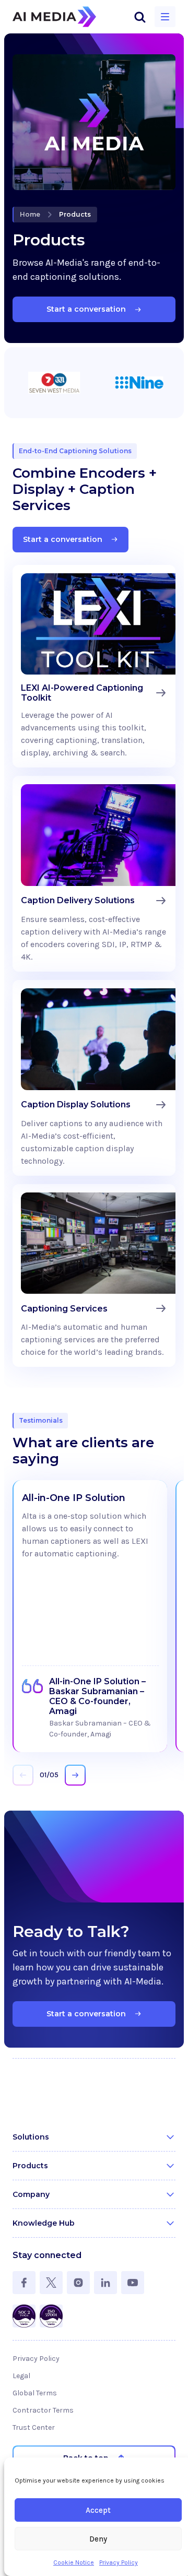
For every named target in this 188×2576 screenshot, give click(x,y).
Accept (98, 2510)
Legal (21, 2376)
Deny (98, 2539)
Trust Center (34, 2427)
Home (30, 214)
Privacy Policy (119, 2562)
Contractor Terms (43, 2410)
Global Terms (35, 2393)
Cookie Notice (74, 2562)
